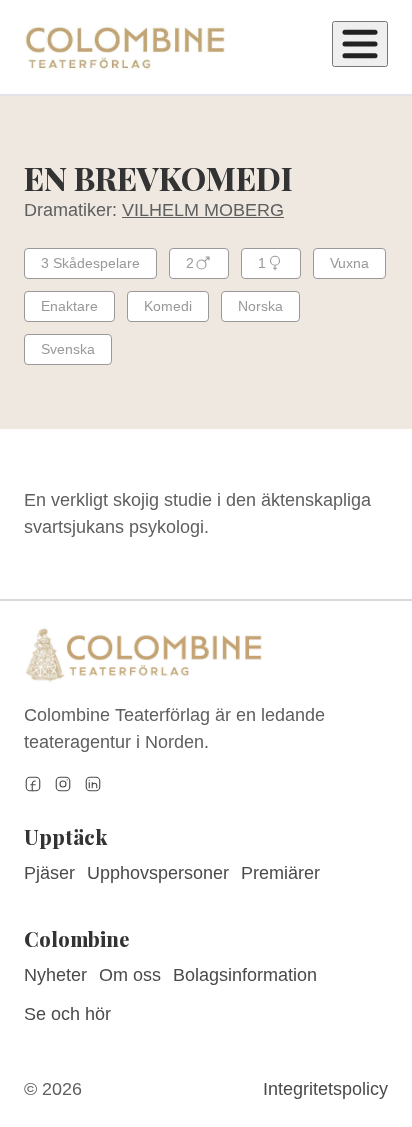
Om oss (130, 975)
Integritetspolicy (325, 1089)
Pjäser (49, 873)
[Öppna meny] (360, 44)
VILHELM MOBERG (203, 210)
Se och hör (67, 1014)
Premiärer (280, 873)
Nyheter (55, 975)
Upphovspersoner (158, 873)
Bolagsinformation (245, 975)
